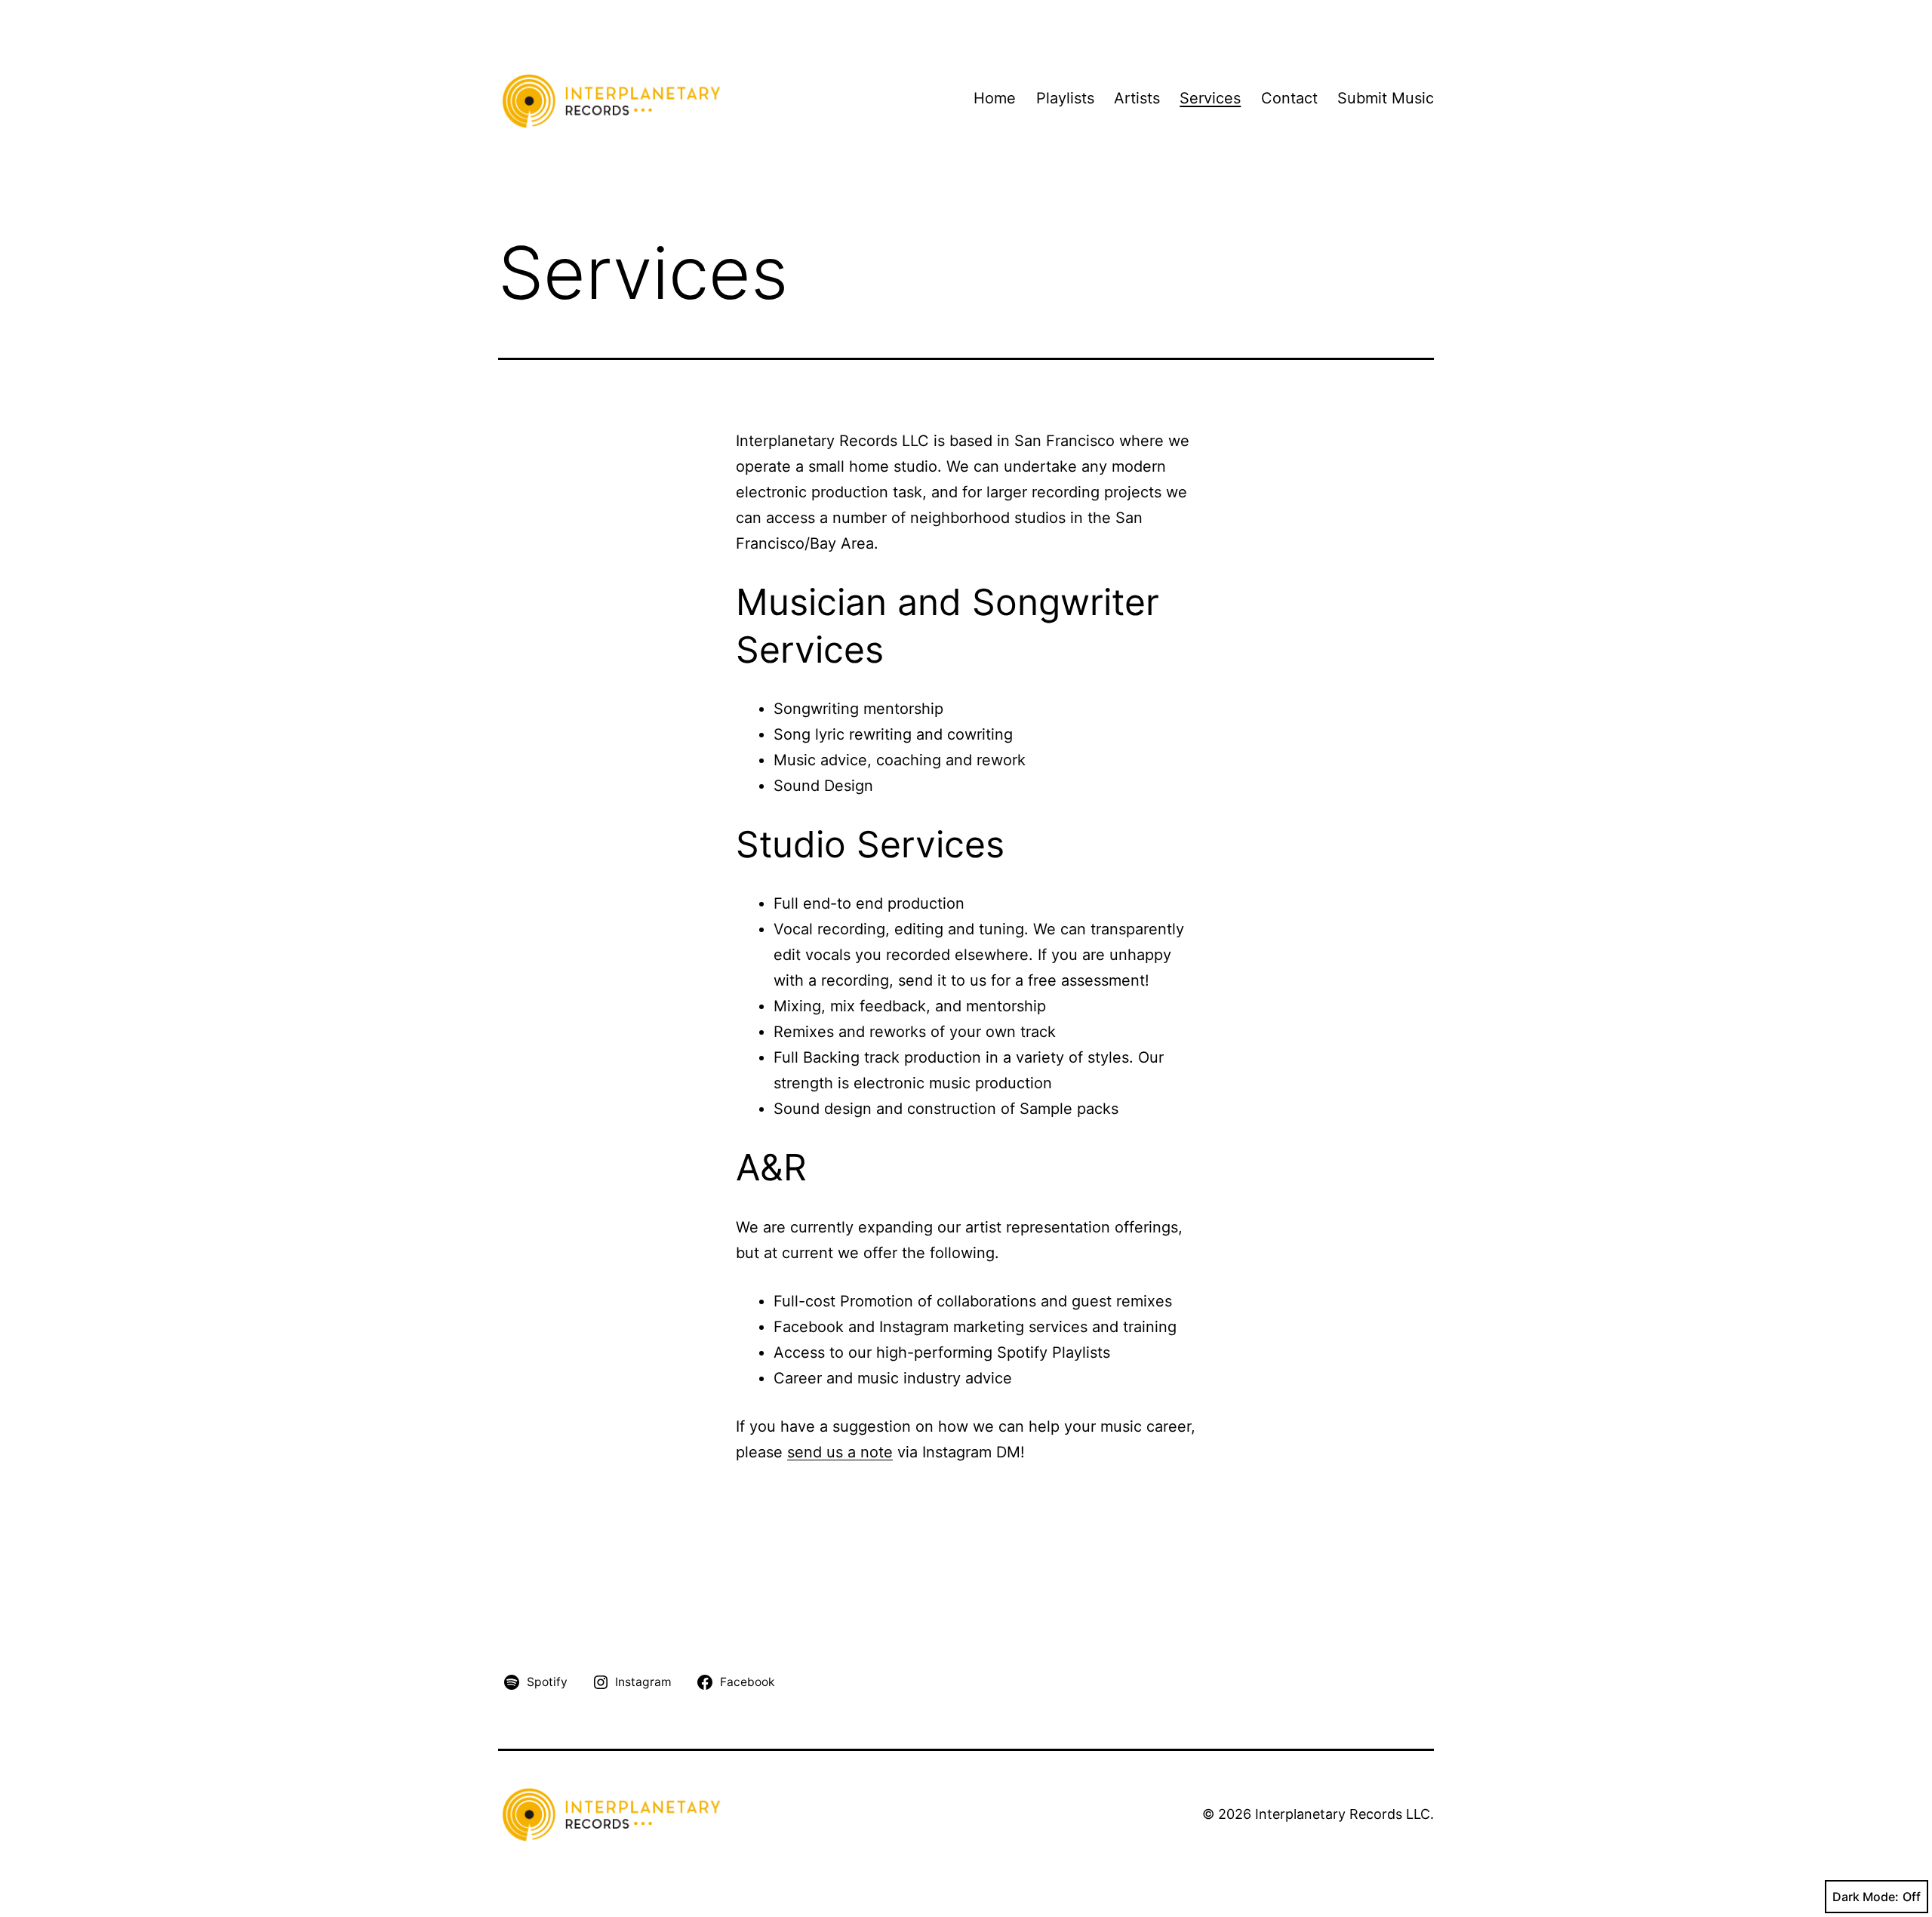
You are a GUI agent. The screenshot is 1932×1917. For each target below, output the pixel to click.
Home (995, 98)
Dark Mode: (1866, 1897)
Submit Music (1386, 98)
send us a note (840, 1452)
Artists (1137, 98)
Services (1210, 98)
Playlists (1065, 98)
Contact (1289, 98)
